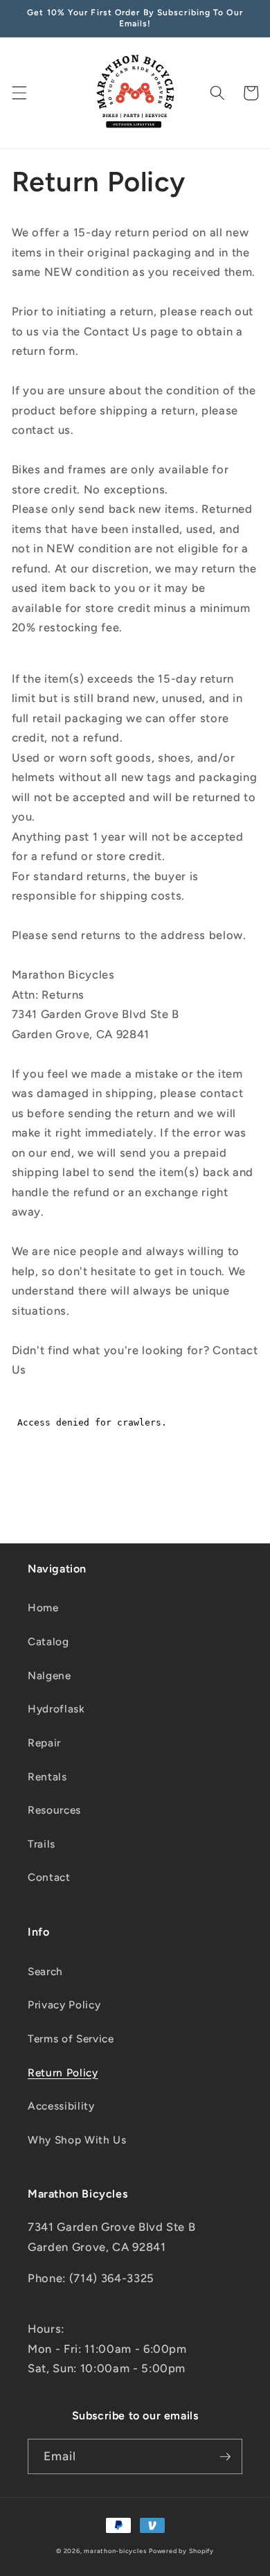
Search (45, 1971)
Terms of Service (71, 2039)
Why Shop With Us (77, 2140)
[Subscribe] (225, 2457)
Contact (49, 1877)
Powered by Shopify (181, 2551)
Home (43, 1607)
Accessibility (61, 2106)
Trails (42, 1844)
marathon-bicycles (115, 2551)
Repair (44, 1743)
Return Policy (63, 2073)
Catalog (48, 1641)
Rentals (47, 1777)
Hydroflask (56, 1709)
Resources (54, 1810)
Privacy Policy (64, 2005)
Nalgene (49, 1675)
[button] (19, 93)
